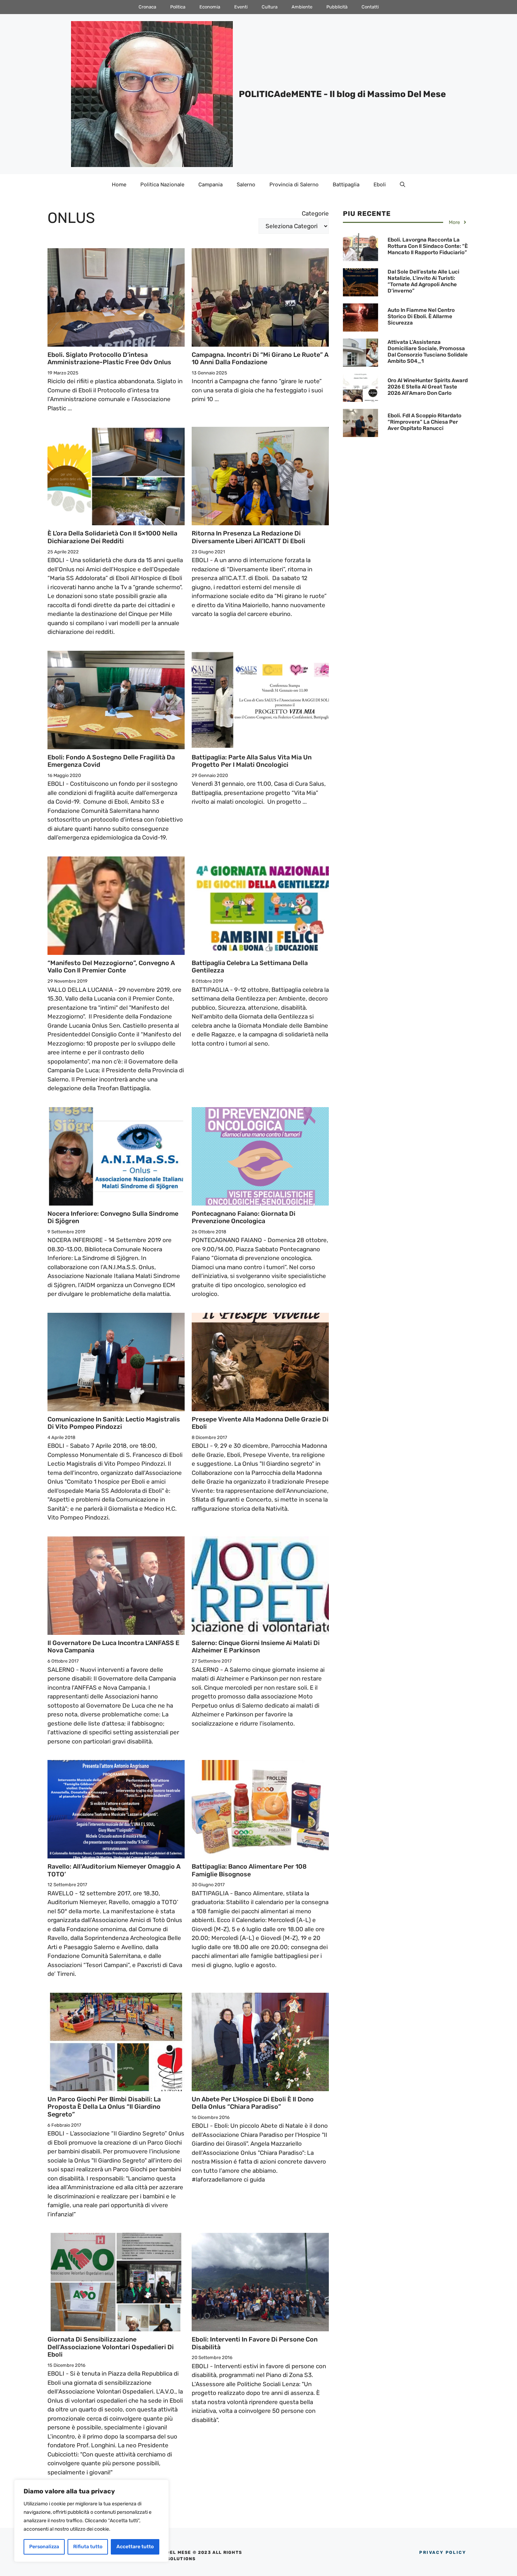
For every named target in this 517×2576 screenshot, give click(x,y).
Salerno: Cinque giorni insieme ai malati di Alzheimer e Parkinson (256, 1647)
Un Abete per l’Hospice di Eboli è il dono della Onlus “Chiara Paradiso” (253, 2103)
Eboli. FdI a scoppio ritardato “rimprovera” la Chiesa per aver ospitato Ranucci (425, 422)
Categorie (315, 213)
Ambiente (302, 7)
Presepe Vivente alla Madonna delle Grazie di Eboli (260, 1423)
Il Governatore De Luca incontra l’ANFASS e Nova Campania (113, 1647)
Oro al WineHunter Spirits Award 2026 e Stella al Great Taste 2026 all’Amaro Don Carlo (428, 387)
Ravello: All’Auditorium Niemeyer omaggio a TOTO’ (114, 1870)
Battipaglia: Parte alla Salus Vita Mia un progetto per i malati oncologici (252, 761)
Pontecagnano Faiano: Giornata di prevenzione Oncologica (244, 1218)
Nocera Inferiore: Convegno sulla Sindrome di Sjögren (113, 1218)
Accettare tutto (135, 2547)
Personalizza (44, 2547)
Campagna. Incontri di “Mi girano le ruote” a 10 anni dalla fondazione (260, 359)
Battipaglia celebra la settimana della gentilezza (250, 967)
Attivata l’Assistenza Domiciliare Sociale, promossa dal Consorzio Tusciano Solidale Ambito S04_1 (428, 352)
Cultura (270, 7)
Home (119, 185)
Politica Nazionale (162, 185)
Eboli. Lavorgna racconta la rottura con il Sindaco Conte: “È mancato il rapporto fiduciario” (428, 246)
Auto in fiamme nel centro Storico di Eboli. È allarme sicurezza (421, 316)
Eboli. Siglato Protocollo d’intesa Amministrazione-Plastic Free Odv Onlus (109, 359)
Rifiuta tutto (88, 2547)
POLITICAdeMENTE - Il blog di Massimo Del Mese (342, 94)
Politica (178, 7)
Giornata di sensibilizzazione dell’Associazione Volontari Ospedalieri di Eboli (111, 2347)
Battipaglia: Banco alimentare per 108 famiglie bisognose (249, 1870)
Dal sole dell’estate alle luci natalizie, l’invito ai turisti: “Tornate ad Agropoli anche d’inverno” (423, 281)
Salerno (246, 185)
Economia (210, 7)
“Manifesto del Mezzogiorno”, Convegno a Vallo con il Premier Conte (111, 967)
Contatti (370, 7)
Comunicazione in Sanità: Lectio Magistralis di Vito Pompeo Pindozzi (114, 1423)
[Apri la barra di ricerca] (403, 185)
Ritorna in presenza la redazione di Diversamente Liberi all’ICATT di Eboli (248, 537)
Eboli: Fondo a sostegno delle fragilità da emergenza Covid (111, 761)
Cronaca (147, 7)
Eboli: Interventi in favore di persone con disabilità (255, 2343)
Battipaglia (346, 185)
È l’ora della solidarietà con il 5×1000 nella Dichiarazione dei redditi (112, 537)
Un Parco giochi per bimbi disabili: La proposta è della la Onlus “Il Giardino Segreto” (104, 2107)
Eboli (380, 185)
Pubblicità (337, 7)
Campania (210, 185)
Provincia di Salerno (294, 185)
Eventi (241, 7)
